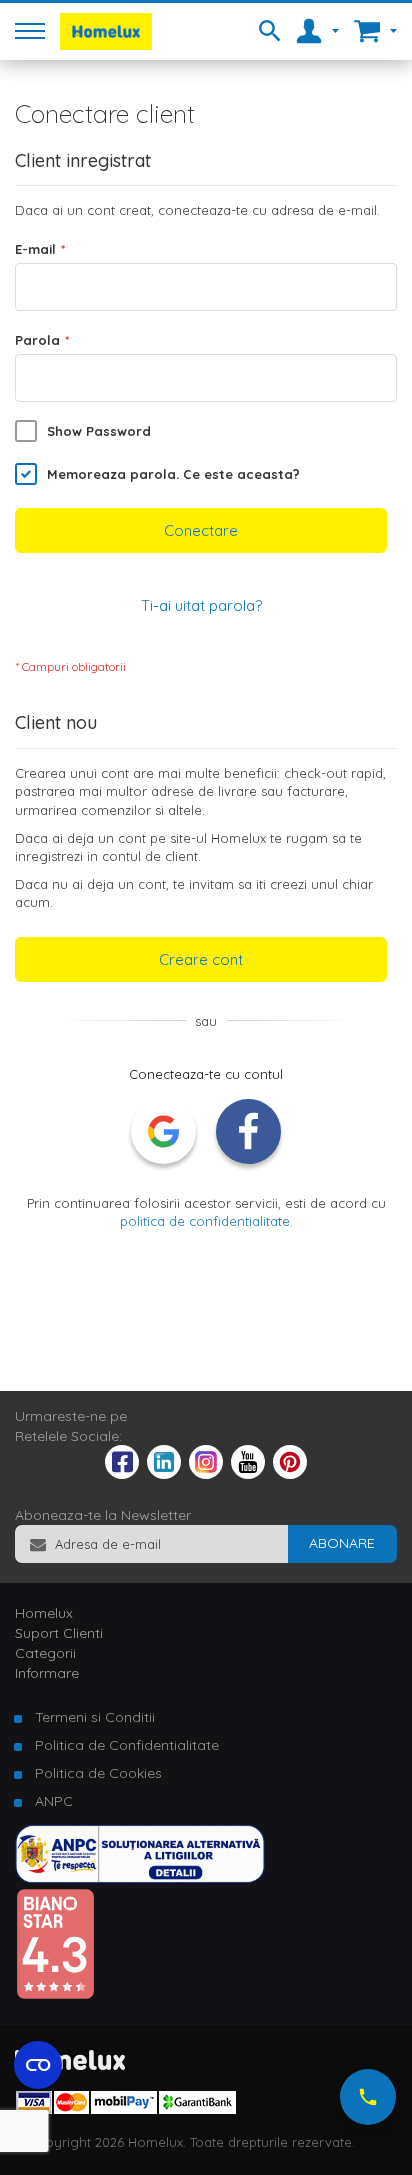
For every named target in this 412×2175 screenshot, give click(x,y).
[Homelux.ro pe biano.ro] (55, 1995)
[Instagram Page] (206, 1474)
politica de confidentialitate (205, 1221)
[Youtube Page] (248, 1474)
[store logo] (106, 31)
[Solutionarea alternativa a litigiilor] (140, 1878)
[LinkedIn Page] (164, 1474)
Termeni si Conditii (95, 1717)
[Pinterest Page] (290, 1474)
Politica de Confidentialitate (127, 1745)
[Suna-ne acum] (368, 2097)
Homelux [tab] (44, 1613)
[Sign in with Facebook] (248, 1131)
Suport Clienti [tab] (59, 1633)
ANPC (54, 1801)
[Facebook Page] (122, 1466)
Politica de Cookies (98, 1773)
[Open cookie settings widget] (38, 2065)
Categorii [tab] (45, 1653)
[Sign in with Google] (163, 1131)
